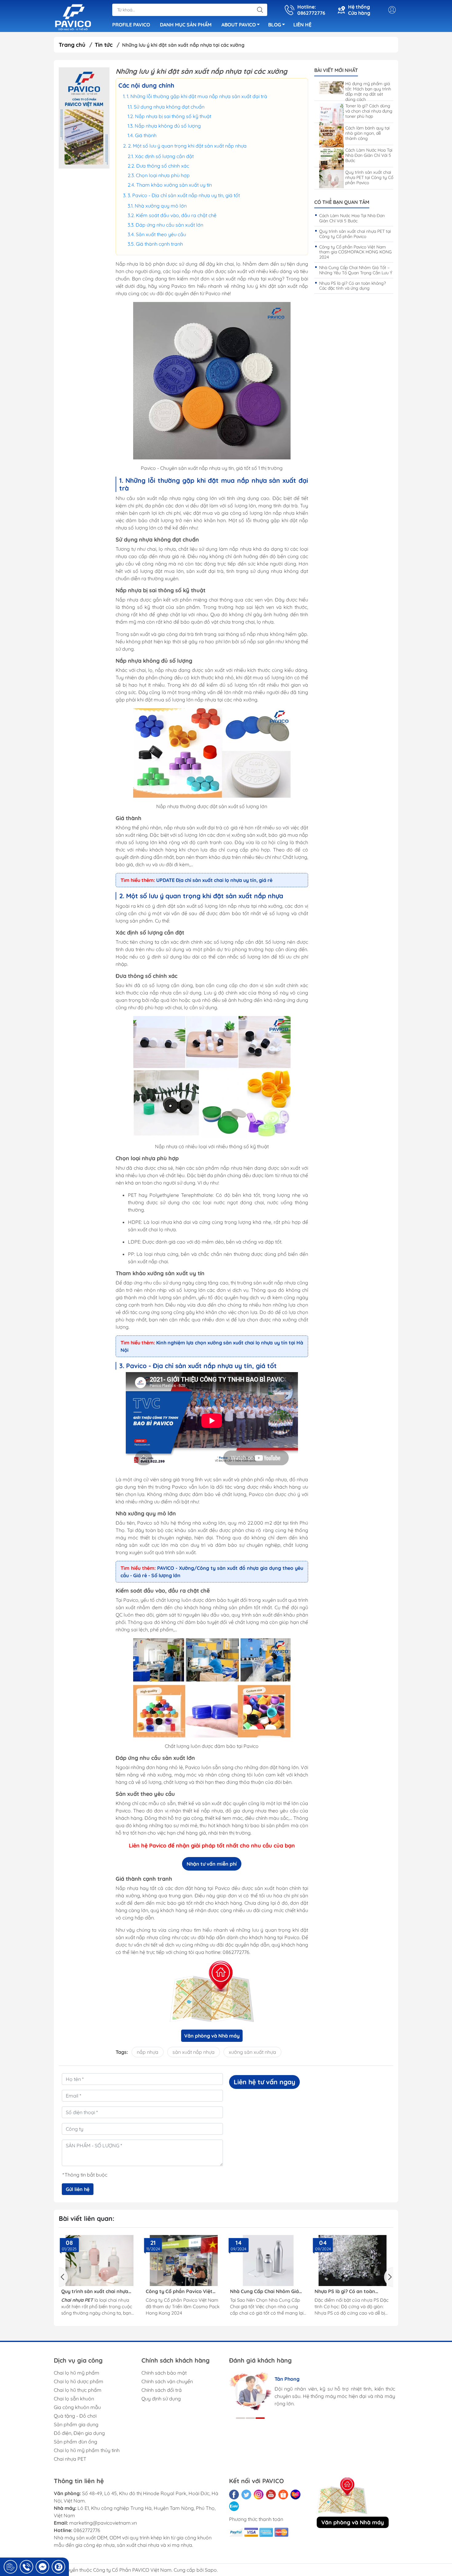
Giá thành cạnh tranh (160, 244)
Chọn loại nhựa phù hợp (163, 175)
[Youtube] (271, 2495)
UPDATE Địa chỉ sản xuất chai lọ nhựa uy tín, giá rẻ (214, 880)
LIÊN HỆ (302, 25)
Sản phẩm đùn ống (75, 2442)
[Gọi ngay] (10, 2567)
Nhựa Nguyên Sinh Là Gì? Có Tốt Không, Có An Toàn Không (352, 2291)
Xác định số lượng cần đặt (164, 156)
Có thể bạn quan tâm (342, 202)
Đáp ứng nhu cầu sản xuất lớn (170, 225)
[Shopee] (283, 2495)
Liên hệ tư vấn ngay (264, 2082)
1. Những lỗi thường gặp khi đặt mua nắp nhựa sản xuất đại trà (197, 96)
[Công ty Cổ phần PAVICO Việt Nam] (84, 118)
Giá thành (146, 135)
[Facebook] (234, 2495)
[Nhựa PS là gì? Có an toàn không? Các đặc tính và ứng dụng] (268, 2260)
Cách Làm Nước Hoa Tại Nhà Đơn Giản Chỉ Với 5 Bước (369, 155)
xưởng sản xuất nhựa (252, 2052)
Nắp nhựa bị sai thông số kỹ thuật (173, 116)
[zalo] (234, 2506)
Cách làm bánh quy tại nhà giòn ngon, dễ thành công (367, 133)
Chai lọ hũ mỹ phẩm (77, 2373)
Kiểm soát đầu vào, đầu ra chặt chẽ (176, 215)
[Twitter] (246, 2495)
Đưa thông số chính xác (163, 166)
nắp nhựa (148, 2052)
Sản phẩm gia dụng (76, 2424)
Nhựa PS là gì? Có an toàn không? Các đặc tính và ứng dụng (353, 286)
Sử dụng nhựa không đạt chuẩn (169, 107)
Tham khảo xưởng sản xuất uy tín (175, 185)
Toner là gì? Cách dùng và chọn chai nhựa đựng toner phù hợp (369, 111)
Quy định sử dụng (161, 2399)
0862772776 (87, 2530)
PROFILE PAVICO (131, 25)
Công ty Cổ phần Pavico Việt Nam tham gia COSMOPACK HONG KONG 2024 (355, 252)
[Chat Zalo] (58, 2567)
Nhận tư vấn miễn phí (212, 1864)
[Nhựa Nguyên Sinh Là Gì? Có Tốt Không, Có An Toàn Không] (353, 2260)
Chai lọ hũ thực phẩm (78, 2390)
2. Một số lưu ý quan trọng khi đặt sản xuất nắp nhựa (187, 146)
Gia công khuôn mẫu (77, 2407)
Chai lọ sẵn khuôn (74, 2399)
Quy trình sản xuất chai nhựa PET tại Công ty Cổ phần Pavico (369, 177)
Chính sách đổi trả (162, 2390)
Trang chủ (72, 45)
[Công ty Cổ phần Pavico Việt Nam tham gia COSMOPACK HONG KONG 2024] (99, 2260)
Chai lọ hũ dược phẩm (79, 2381)
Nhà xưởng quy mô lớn (161, 206)
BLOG (275, 25)
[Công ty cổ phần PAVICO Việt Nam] (73, 17)
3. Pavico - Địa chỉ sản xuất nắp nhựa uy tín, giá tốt (184, 195)
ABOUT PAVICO (239, 25)
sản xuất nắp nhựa (194, 2052)
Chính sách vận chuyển (167, 2381)
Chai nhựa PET (70, 2459)
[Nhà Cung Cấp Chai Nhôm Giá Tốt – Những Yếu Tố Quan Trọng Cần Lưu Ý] (184, 2260)
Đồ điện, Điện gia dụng (79, 2433)
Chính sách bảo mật (164, 2373)
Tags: (122, 2052)
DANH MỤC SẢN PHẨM (186, 25)
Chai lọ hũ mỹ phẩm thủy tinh (87, 2450)
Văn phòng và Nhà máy (212, 2036)
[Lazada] (295, 2495)
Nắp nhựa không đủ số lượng (168, 126)
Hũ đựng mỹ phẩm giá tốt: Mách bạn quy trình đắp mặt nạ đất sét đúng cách (368, 91)
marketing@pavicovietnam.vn (103, 2523)
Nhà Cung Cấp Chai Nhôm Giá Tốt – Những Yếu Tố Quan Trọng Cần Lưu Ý (356, 270)
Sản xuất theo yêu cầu (162, 234)
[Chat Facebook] (42, 2567)
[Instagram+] (259, 2495)
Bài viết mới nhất (336, 70)
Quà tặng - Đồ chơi (75, 2416)
